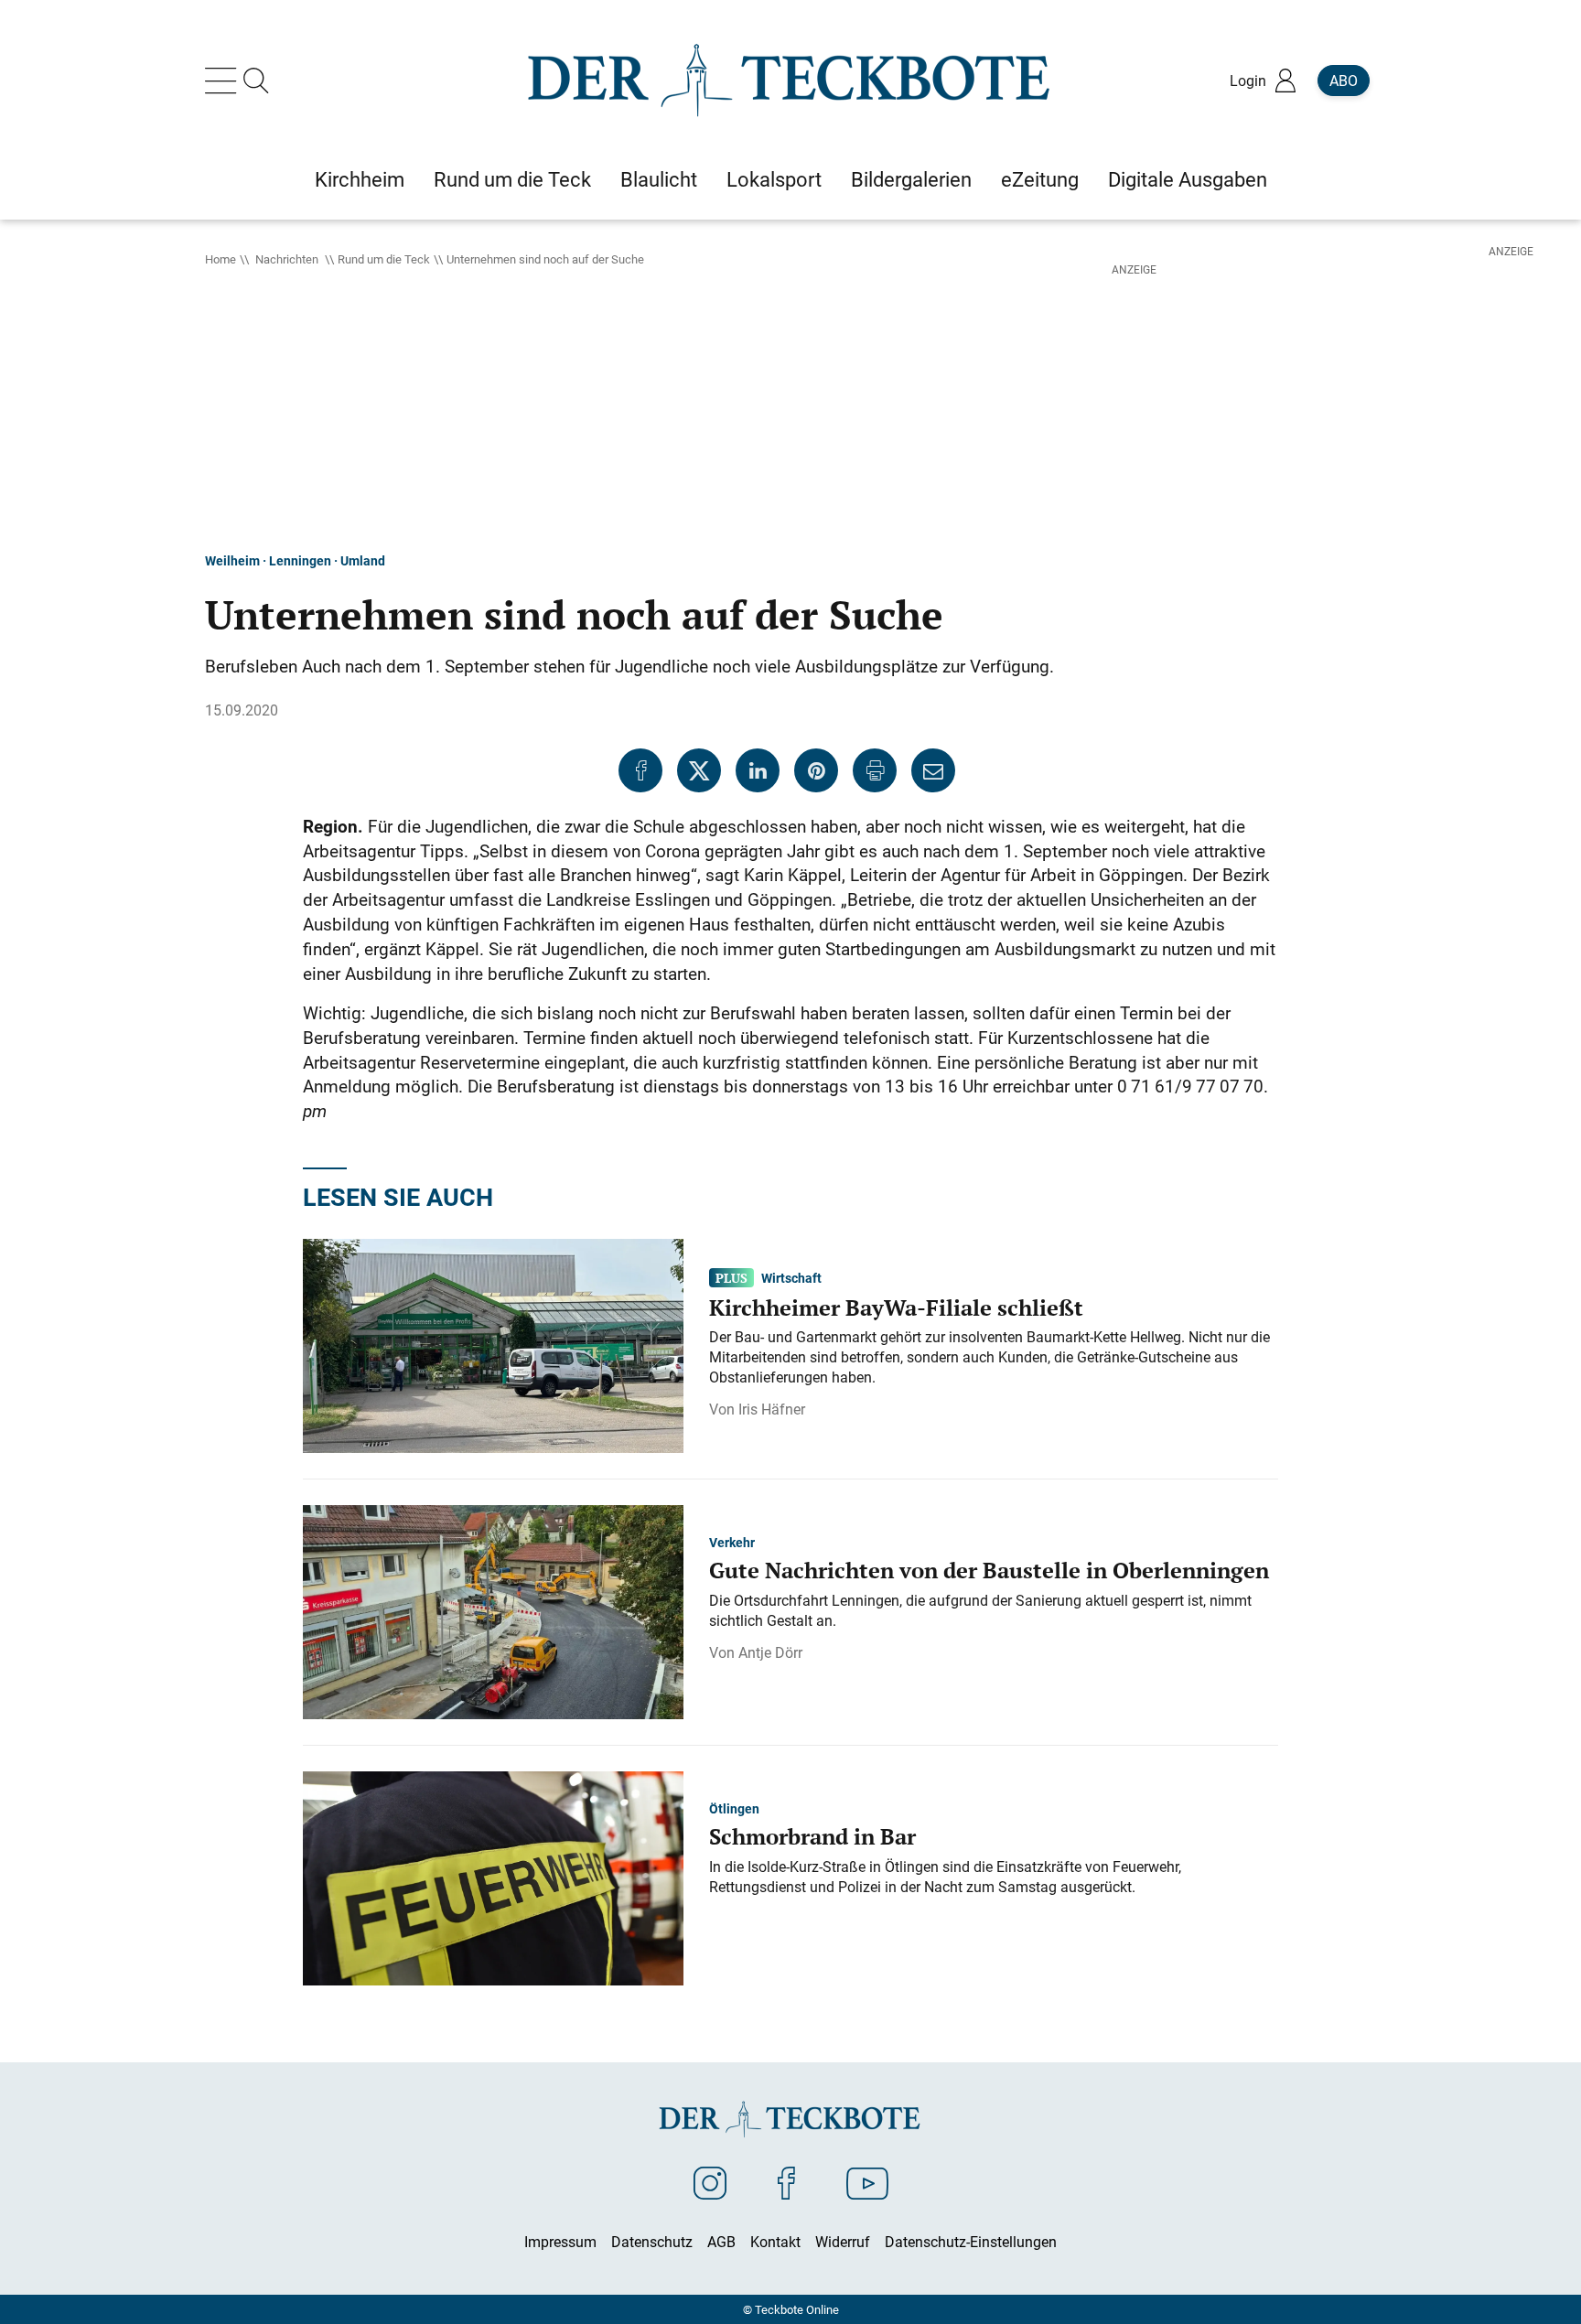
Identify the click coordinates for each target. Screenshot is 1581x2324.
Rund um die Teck (384, 259)
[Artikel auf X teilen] (699, 770)
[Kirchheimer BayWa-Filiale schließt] (493, 1344)
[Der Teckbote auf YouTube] (867, 2182)
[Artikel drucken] (875, 770)
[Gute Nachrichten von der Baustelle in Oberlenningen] (493, 1610)
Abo (1344, 81)
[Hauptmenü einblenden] (224, 81)
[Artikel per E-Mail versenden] (933, 770)
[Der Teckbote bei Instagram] (710, 2182)
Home (220, 259)
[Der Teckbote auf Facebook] (786, 2182)
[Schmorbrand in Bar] (493, 1877)
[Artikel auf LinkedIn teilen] (758, 770)
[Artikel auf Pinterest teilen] (816, 770)
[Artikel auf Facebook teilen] (640, 770)
